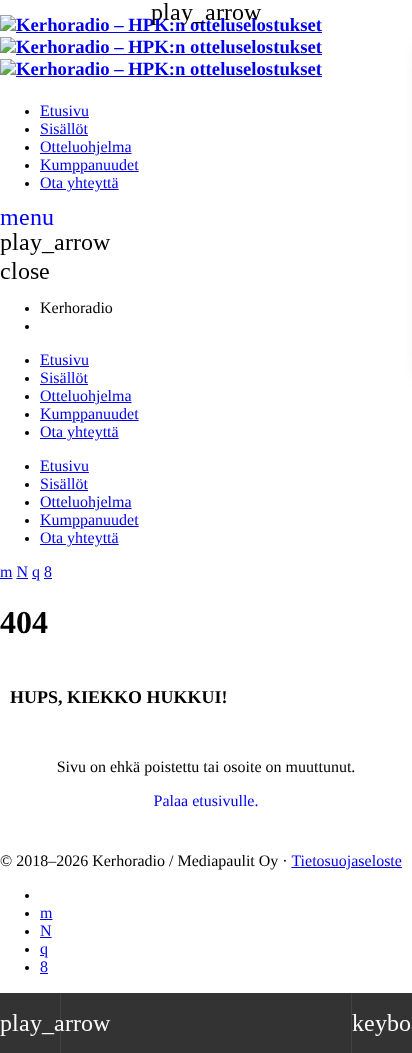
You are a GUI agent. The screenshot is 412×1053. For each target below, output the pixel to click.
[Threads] (46, 931)
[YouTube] (46, 913)
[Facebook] (44, 967)
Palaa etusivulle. (206, 801)
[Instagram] (44, 949)
